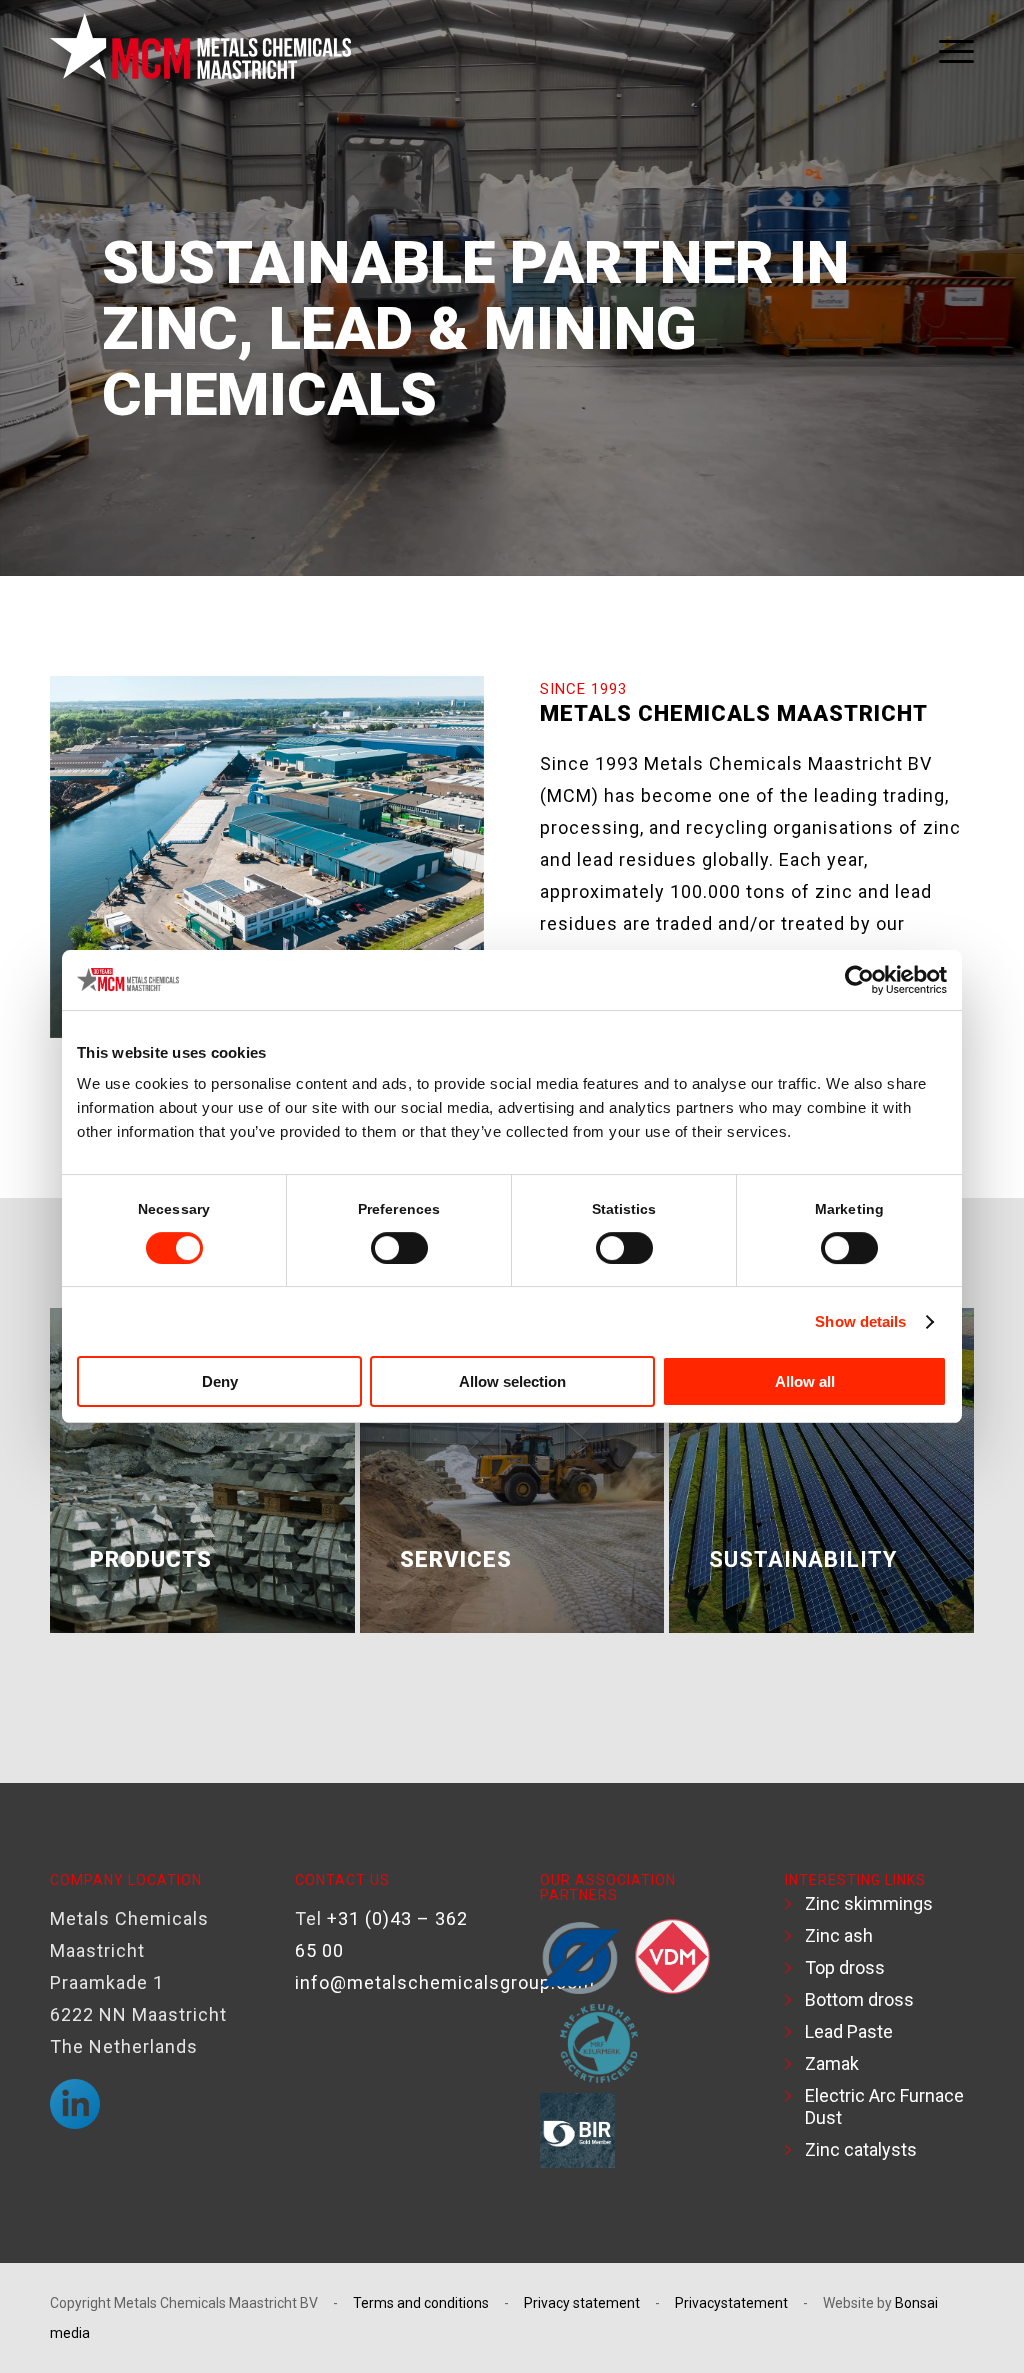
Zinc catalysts (861, 2149)
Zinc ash (839, 1935)
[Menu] (949, 51)
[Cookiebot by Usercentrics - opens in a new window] (859, 980)
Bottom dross (859, 1999)
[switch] (399, 1248)
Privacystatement (731, 2303)
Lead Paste (849, 2031)
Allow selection (512, 1381)
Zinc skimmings (869, 1903)
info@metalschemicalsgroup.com (445, 1982)
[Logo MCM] (200, 51)
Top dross (845, 1967)
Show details (860, 1321)
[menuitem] (949, 51)
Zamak (832, 2063)
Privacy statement (582, 2303)
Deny (220, 1381)
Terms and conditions (421, 2303)
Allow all (805, 1381)
